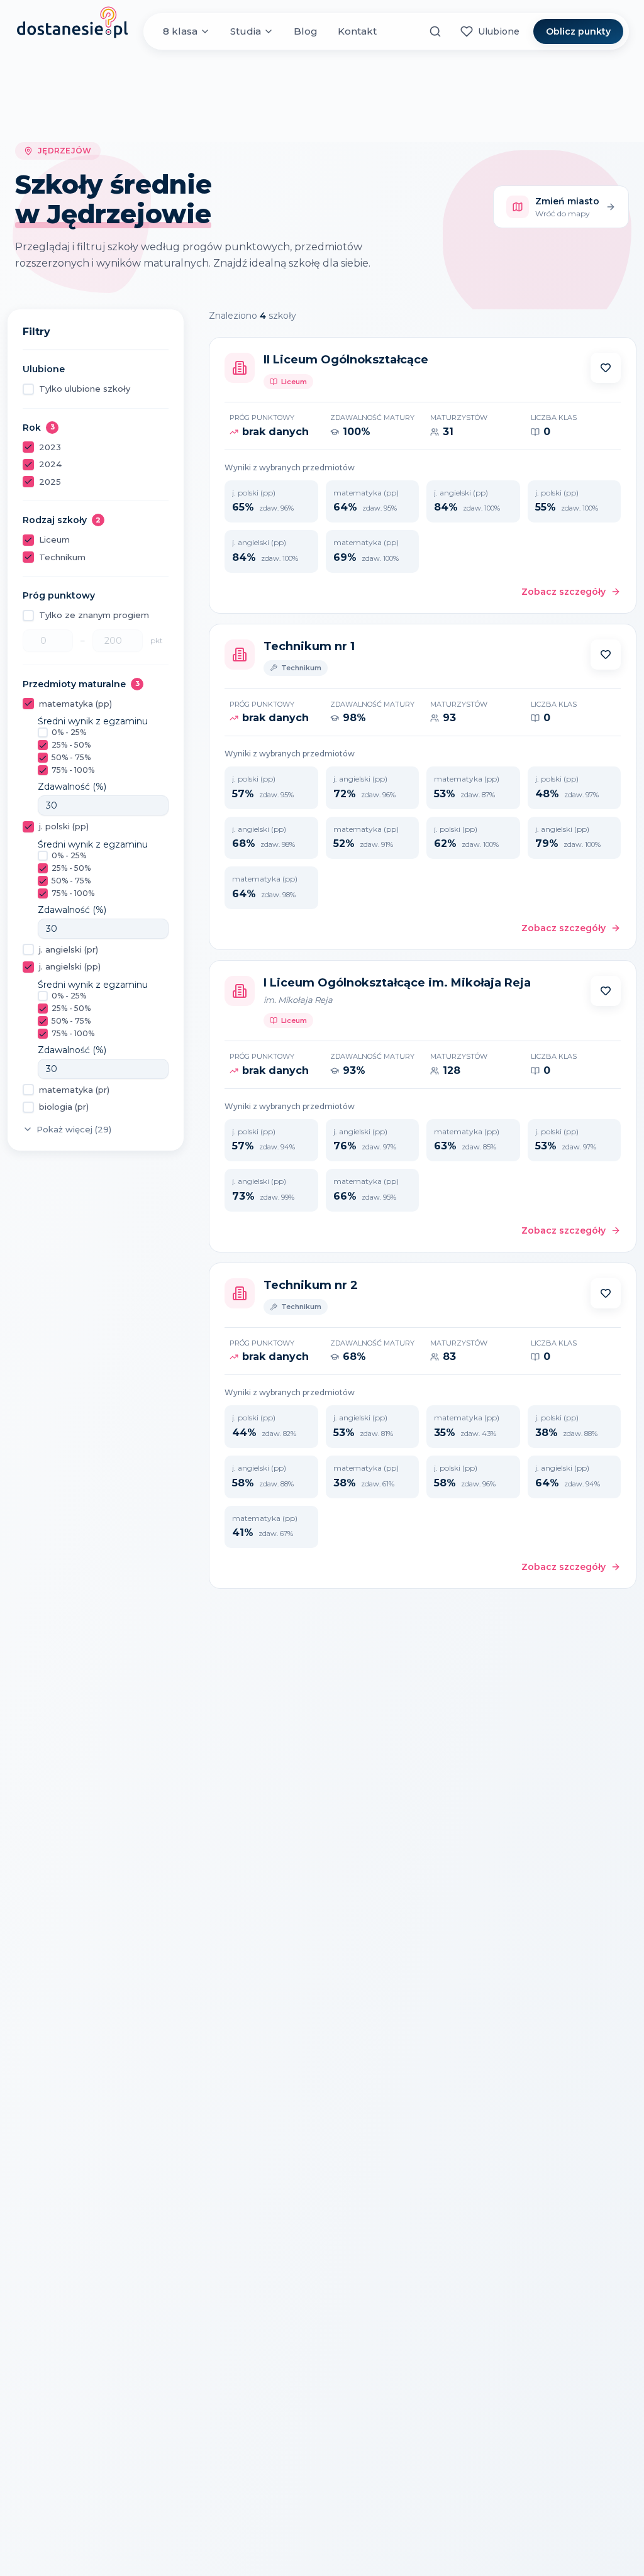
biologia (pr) (64, 1107)
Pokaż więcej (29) (74, 1129)
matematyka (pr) (74, 1090)
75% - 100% (73, 770)
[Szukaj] (435, 31)
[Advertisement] (322, 96)
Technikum (62, 557)
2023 (50, 447)
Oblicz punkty (578, 31)
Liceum (54, 539)
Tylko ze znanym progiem (94, 615)
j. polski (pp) (64, 826)
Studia (246, 31)
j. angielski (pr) (69, 949)
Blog (306, 31)
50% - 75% (71, 757)
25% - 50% (71, 745)
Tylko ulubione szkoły (85, 389)
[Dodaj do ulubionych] (606, 368)
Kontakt (357, 31)
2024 (50, 464)
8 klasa (180, 31)
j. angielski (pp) (70, 966)
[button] (606, 368)
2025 (50, 482)
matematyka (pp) (75, 704)
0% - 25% (69, 732)
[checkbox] (28, 389)
